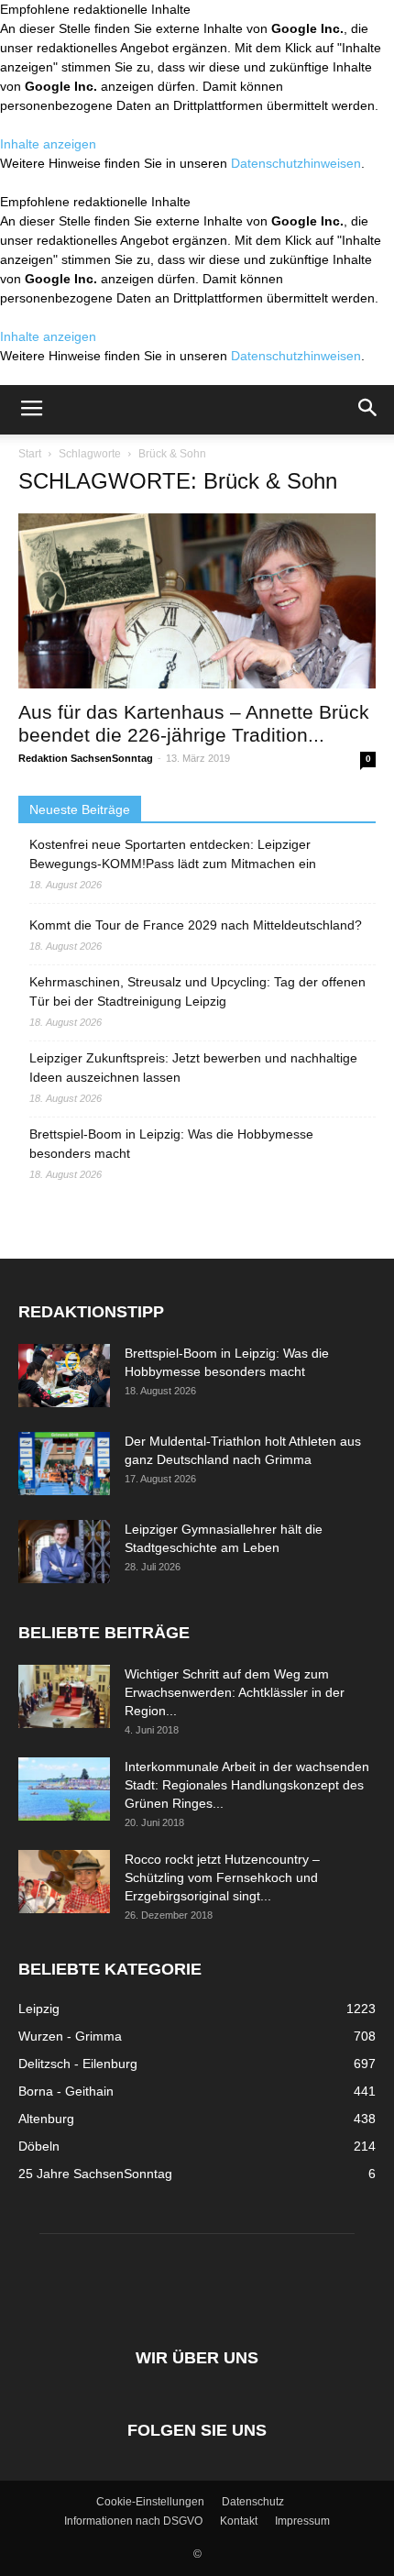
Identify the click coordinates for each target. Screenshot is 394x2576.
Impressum (302, 2521)
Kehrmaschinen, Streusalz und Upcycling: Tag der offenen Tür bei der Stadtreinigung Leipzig (197, 991)
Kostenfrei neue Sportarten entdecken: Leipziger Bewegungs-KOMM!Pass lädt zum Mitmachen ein (173, 854)
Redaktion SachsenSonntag (86, 758)
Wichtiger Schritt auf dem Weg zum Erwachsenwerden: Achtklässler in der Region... (235, 1692)
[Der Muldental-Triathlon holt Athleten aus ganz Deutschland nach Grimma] (64, 1464)
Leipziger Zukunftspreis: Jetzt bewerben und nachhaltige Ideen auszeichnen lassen (193, 1068)
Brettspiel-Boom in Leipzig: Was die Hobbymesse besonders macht (171, 1144)
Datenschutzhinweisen (296, 163)
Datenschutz (253, 2502)
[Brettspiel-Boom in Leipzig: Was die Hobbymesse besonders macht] (64, 1376)
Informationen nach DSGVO (133, 2521)
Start (30, 454)
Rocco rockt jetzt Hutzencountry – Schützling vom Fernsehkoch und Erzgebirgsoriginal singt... (222, 1877)
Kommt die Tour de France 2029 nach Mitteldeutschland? (196, 925)
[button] (368, 410)
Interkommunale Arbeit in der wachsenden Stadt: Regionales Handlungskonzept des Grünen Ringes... (247, 1785)
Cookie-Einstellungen (150, 2502)
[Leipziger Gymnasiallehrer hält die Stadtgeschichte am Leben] (64, 1552)
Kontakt (239, 2521)
